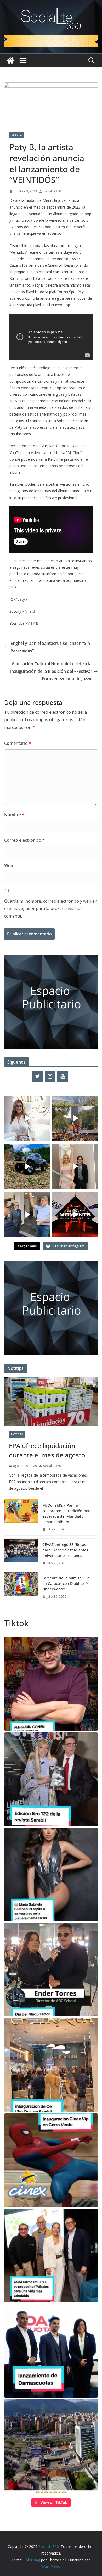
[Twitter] (37, 1076)
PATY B (29, 611)
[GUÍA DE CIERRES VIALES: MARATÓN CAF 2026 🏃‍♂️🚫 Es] (75, 1118)
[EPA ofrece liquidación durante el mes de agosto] (51, 1402)
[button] (51, 1684)
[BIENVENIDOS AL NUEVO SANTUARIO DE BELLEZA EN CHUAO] (27, 1118)
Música (17, 135)
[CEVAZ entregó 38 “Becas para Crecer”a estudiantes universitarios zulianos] (21, 1554)
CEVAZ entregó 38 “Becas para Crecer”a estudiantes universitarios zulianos (65, 1550)
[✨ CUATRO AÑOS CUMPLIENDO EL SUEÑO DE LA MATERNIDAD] (75, 1166)
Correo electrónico (24, 840)
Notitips (17, 1434)
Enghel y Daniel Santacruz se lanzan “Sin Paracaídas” (50, 647)
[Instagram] (50, 1076)
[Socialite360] (10, 60)
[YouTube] (63, 1076)
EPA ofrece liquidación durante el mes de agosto (47, 1450)
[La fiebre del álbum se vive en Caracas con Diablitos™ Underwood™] (21, 1587)
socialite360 (52, 191)
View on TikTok (54, 2502)
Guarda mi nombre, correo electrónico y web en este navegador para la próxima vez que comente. (51, 909)
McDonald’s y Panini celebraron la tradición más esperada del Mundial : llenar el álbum (67, 1513)
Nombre (14, 815)
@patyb (21, 599)
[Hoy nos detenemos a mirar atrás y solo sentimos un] (75, 1215)
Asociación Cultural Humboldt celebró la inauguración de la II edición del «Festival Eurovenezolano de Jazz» (51, 671)
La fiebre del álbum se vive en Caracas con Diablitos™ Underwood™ (66, 1583)
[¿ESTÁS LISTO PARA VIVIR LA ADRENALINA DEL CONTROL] (27, 1166)
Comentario (18, 743)
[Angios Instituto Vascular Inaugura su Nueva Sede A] (27, 1215)
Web (9, 865)
